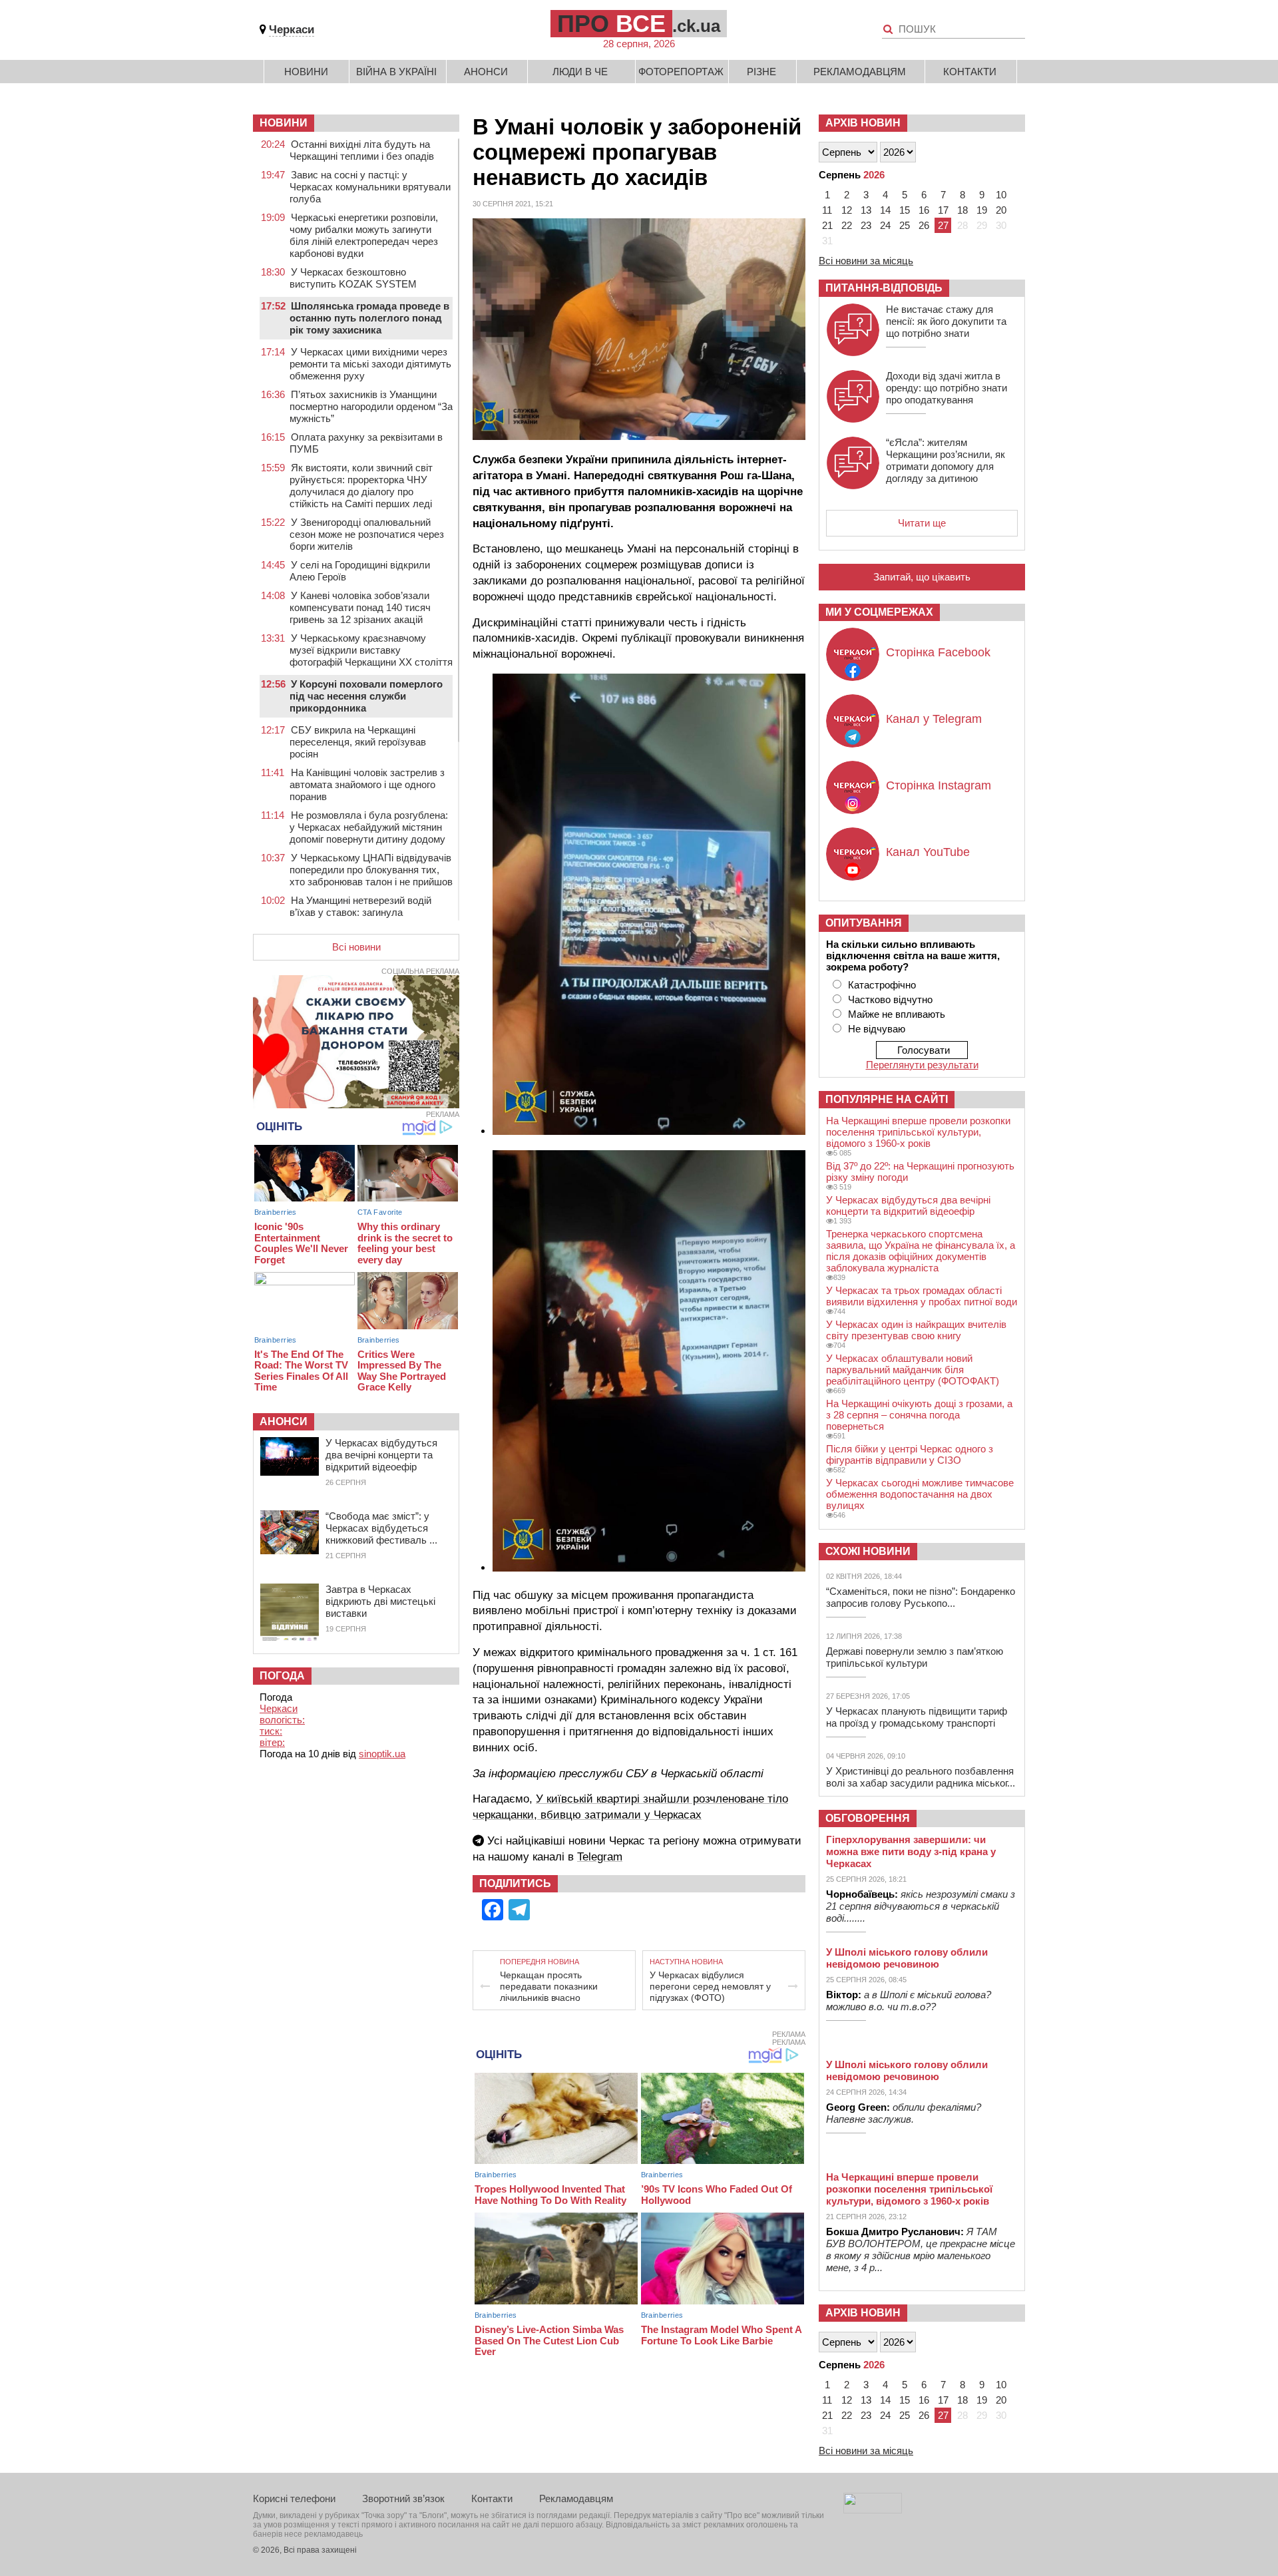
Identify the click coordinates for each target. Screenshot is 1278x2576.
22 (847, 225)
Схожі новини (868, 1551)
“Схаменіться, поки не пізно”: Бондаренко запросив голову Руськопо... (921, 1597)
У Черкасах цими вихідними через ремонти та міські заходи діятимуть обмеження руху (370, 364)
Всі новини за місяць (866, 261)
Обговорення (868, 1818)
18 (962, 210)
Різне (761, 72)
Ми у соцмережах (879, 612)
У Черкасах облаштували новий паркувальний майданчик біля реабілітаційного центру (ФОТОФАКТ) (913, 1370)
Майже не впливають (897, 1014)
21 (827, 225)
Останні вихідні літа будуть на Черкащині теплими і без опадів (362, 150)
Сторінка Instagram (939, 785)
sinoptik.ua (382, 1754)
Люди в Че (580, 72)
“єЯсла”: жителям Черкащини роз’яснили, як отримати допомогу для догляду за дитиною (946, 460)
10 (1001, 195)
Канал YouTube (928, 852)
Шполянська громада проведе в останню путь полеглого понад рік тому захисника (369, 318)
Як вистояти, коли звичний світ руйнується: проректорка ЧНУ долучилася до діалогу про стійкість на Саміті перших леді (361, 486)
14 (885, 210)
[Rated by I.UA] (873, 2510)
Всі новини (356, 947)
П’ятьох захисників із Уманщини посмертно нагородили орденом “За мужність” (371, 406)
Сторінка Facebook (938, 652)
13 (866, 210)
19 (982, 210)
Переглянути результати (922, 1065)
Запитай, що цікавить (922, 577)
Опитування (864, 923)
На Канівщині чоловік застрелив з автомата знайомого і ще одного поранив (367, 784)
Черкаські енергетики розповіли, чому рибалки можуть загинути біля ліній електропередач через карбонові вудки (364, 235)
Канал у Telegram (934, 719)
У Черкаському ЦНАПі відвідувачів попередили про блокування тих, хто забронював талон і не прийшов (371, 870)
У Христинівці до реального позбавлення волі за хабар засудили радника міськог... (921, 1777)
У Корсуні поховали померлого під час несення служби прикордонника (366, 696)
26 (924, 225)
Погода (282, 1676)
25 (905, 225)
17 (943, 210)
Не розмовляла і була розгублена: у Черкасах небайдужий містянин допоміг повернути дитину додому (369, 827)
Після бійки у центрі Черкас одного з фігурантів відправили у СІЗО (910, 1454)
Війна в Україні (396, 72)
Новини (306, 72)
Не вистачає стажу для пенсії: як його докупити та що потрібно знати (946, 321)
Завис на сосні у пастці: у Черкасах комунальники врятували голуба (370, 187)
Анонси (486, 72)
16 (924, 210)
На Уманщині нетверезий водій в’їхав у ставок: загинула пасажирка (360, 912)
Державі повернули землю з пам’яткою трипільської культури (915, 1657)
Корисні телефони (294, 2498)
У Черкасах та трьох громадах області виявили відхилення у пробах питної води (922, 1296)
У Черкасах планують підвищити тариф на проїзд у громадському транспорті (917, 1717)
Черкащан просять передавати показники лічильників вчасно (549, 1986)
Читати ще (922, 523)
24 (885, 225)
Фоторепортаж (681, 72)
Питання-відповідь (884, 288)
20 (1001, 210)
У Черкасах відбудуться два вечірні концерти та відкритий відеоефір (381, 1455)
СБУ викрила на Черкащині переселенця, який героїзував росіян (358, 742)
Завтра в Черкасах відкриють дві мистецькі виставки (380, 1601)
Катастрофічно (882, 985)
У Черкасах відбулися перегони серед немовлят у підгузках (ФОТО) (710, 1986)
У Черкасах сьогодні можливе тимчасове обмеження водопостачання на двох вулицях (920, 1494)
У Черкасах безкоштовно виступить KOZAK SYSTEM (353, 278)
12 (847, 210)
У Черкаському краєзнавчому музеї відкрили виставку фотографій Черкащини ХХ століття (371, 650)
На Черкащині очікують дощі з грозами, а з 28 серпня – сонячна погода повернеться (919, 1415)
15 (905, 210)
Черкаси (292, 30)
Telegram (600, 1857)
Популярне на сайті (887, 1099)
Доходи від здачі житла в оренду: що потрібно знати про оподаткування (947, 388)
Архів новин (863, 123)
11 (827, 210)
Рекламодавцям (860, 72)
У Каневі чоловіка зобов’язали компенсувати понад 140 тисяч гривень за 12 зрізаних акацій (360, 607)
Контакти (970, 72)
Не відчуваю (877, 1029)
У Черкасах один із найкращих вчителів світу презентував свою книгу (916, 1330)
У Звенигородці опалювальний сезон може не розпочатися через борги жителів (367, 534)
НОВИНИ (284, 123)
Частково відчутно (890, 999)
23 (866, 225)
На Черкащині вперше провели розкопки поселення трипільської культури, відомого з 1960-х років (918, 1132)
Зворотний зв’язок (403, 2498)
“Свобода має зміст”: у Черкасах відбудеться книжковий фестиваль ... (381, 1528)
